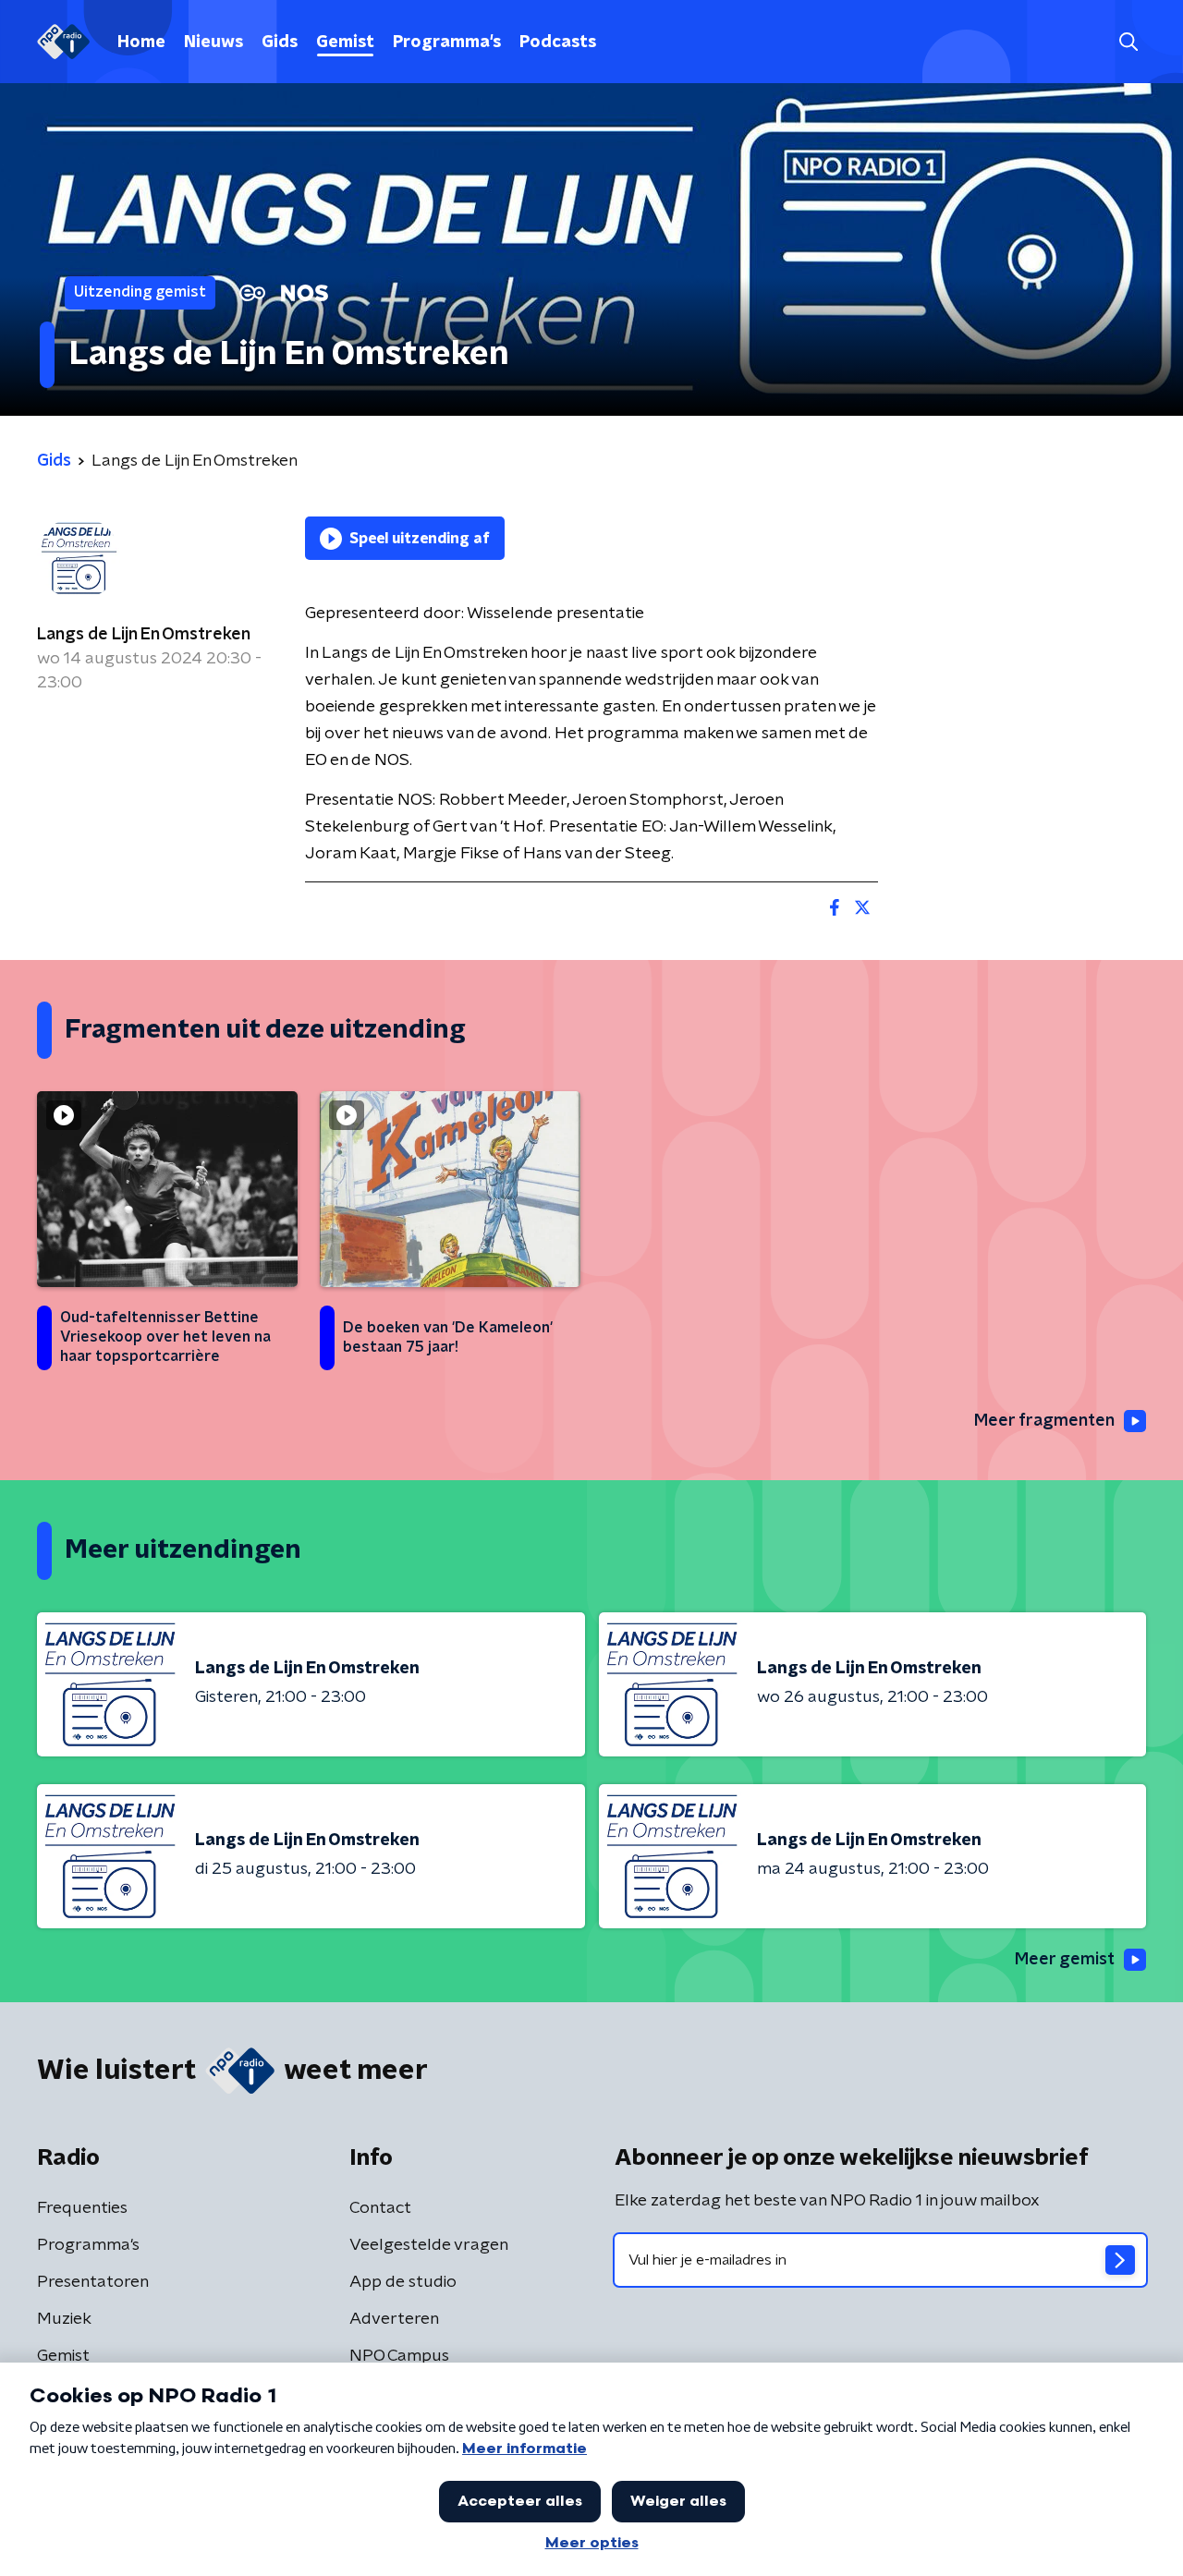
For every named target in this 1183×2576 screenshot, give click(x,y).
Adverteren (394, 2319)
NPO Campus (399, 2356)
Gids (280, 43)
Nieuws (213, 43)
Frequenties (82, 2208)
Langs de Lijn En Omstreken (144, 635)
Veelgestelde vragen (429, 2245)
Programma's (447, 43)
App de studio (403, 2282)
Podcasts (558, 43)
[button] (1128, 42)
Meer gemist (1065, 1960)
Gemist (345, 43)
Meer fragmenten (1044, 1421)
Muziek (64, 2319)
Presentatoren (93, 2282)
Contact (380, 2208)
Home (141, 43)
